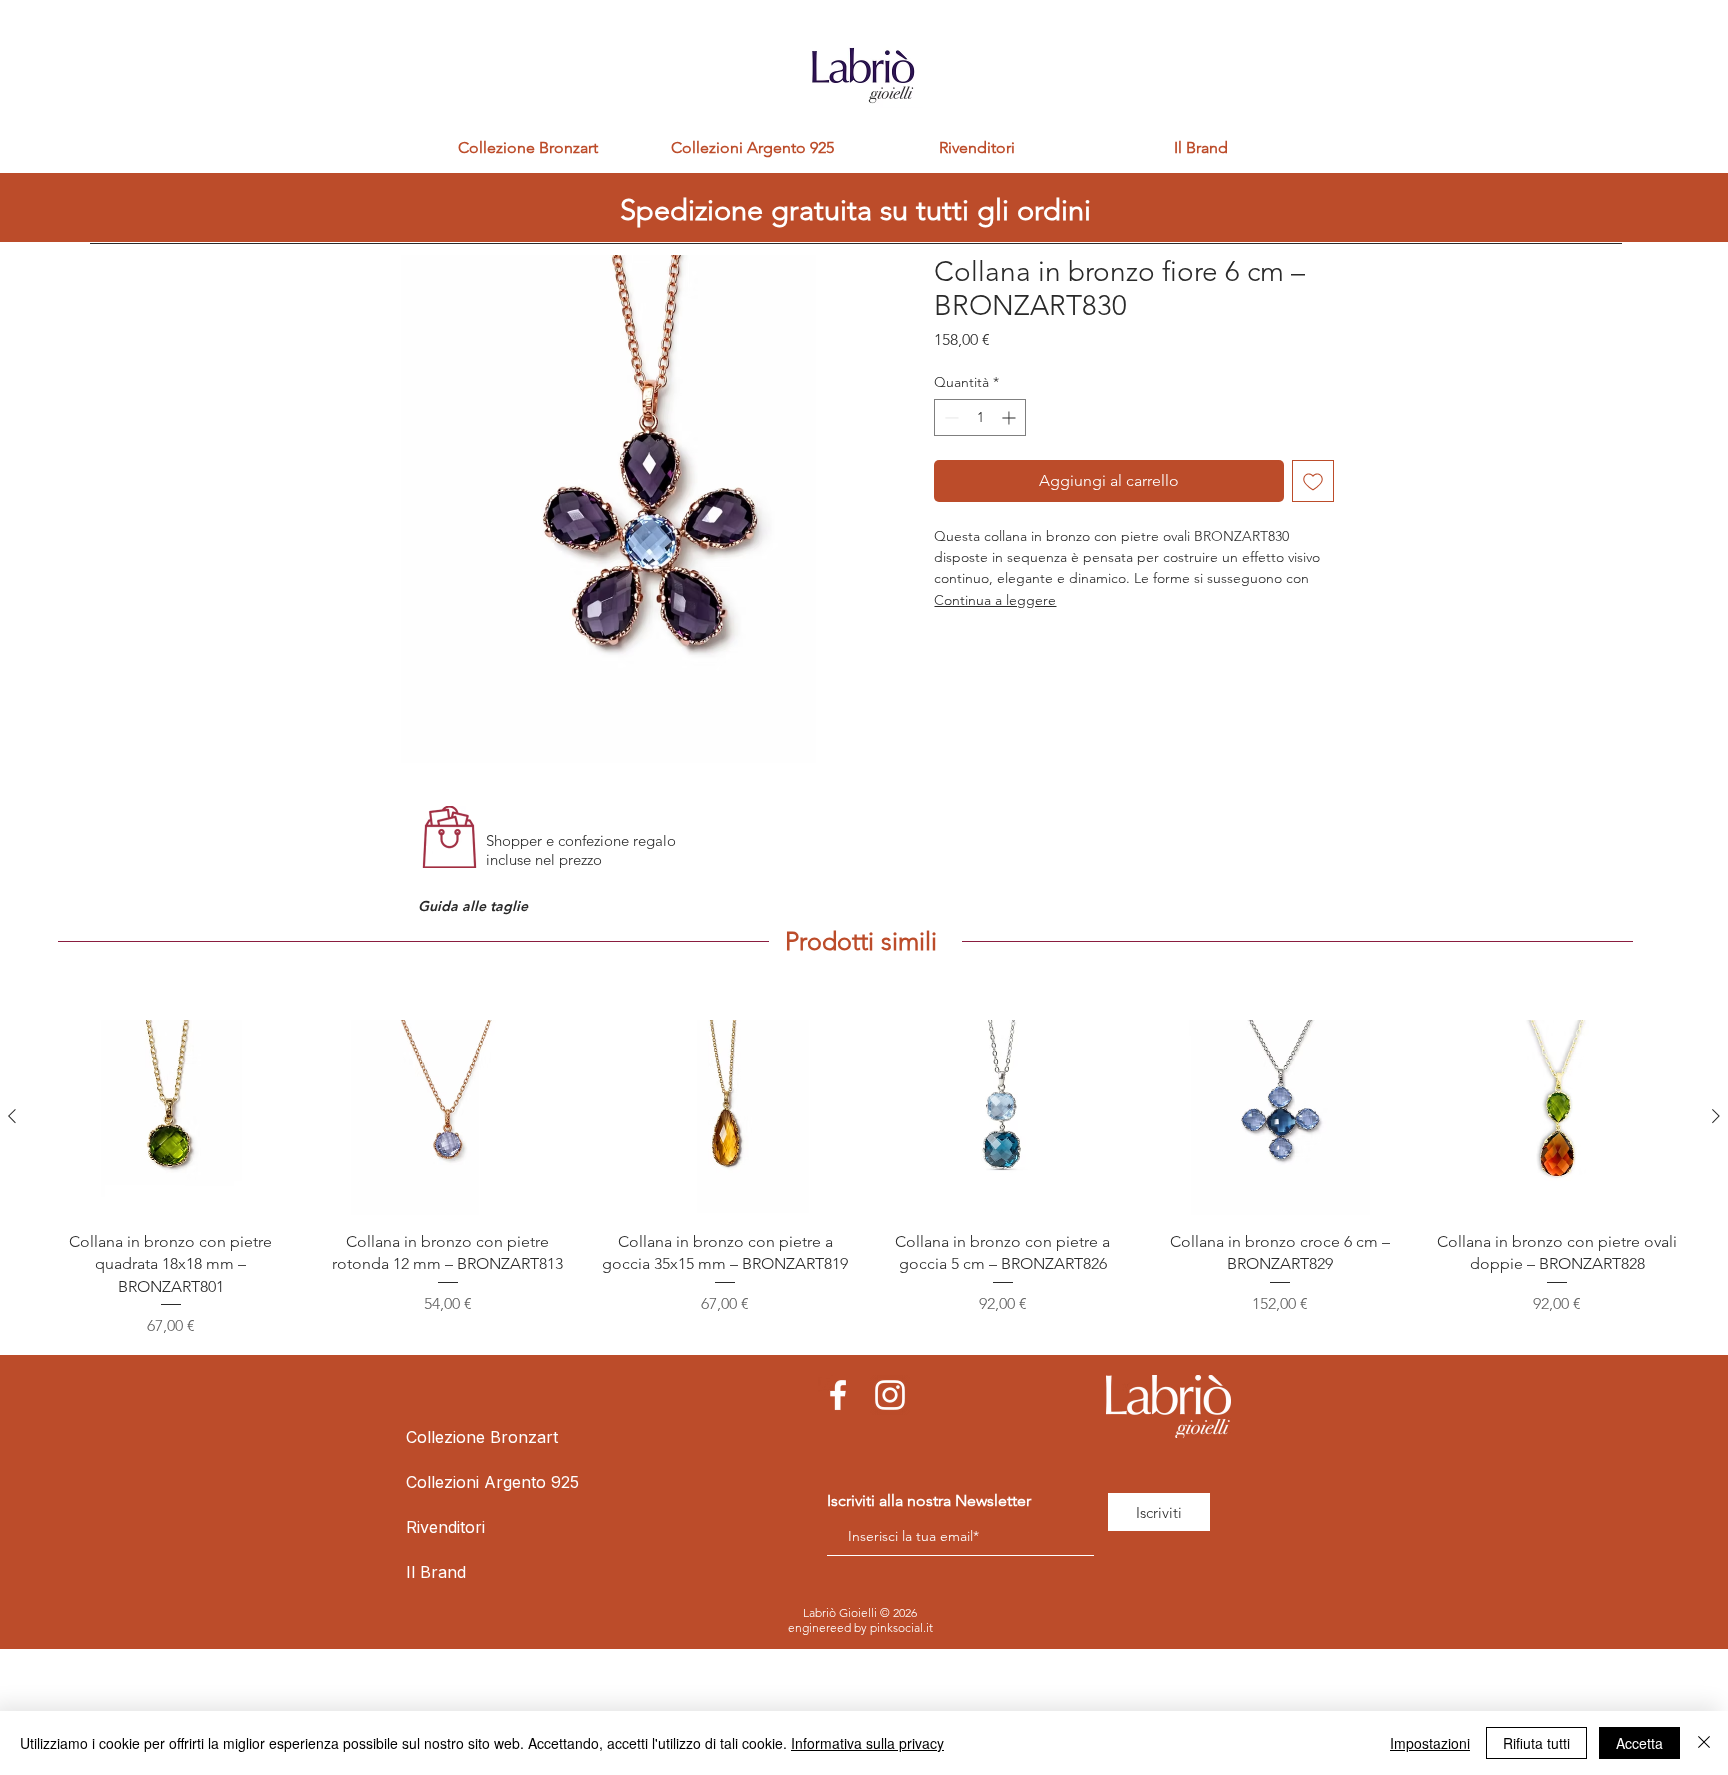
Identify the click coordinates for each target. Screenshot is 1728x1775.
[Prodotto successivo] (1716, 1116)
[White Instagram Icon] (890, 1395)
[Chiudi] (1704, 1743)
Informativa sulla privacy (867, 1743)
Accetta (1639, 1743)
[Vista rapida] (170, 1117)
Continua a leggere (995, 600)
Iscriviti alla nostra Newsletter (929, 1501)
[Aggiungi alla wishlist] (1313, 481)
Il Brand (436, 1572)
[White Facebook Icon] (838, 1395)
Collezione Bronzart (454, 1437)
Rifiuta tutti (1536, 1743)
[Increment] (1010, 417)
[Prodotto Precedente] (12, 1116)
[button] (478, 906)
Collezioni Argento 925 (454, 1482)
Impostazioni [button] (1430, 1743)
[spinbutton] (980, 417)
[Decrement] (949, 417)
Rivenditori (445, 1527)
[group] (864, 1179)
